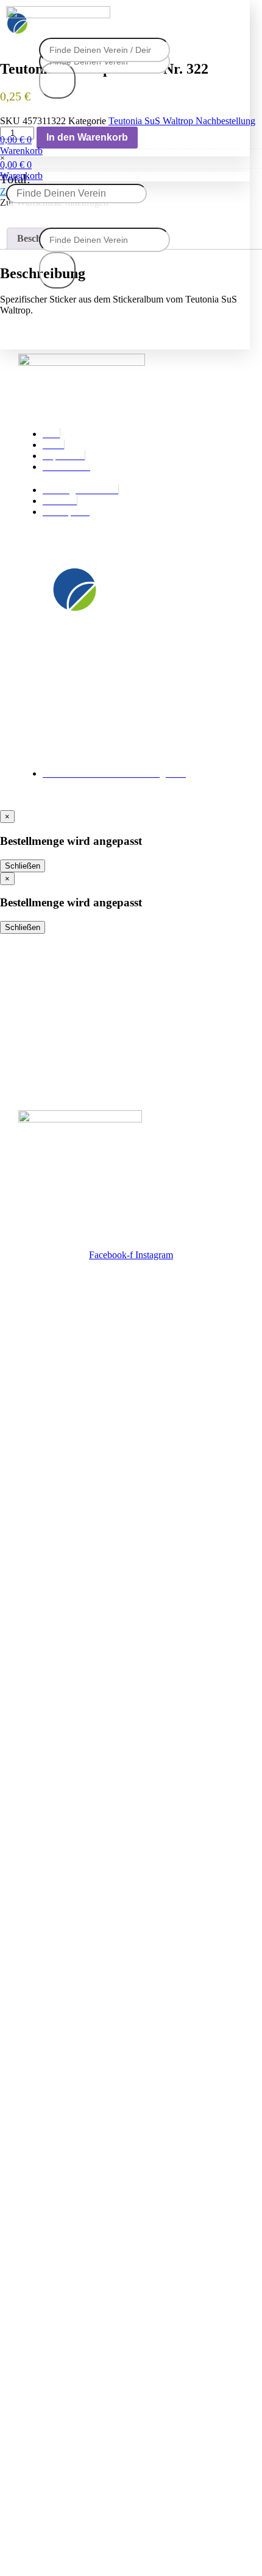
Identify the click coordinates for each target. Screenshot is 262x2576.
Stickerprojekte (55, 969)
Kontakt (37, 1014)
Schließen (23, 866)
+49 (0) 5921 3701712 (66, 737)
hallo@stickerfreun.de (69, 750)
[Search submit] (57, 80)
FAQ (29, 1037)
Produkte (40, 992)
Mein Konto (46, 1059)
